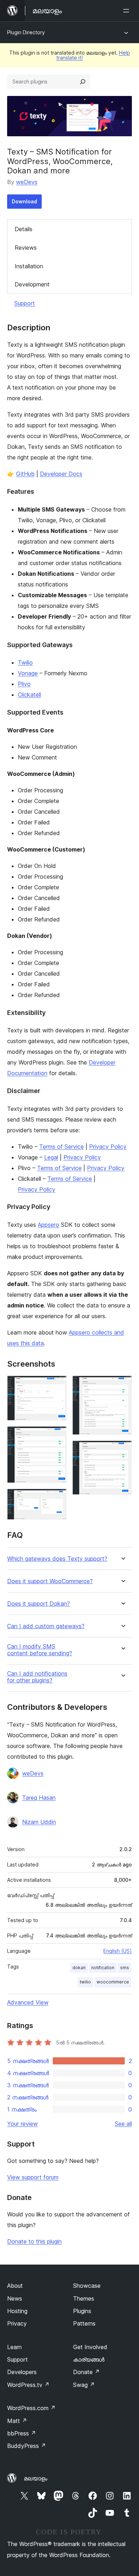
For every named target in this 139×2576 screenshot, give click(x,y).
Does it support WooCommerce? (50, 1581)
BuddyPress (27, 2446)
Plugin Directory (26, 32)
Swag (84, 2385)
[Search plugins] (83, 82)
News (15, 2298)
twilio (85, 1982)
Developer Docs (61, 474)
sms (125, 1968)
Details (24, 229)
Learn (14, 2347)
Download (24, 201)
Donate (86, 2372)
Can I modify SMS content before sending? (40, 1650)
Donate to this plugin (34, 2241)
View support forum (33, 2177)
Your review (22, 2124)
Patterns (84, 2323)
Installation (29, 266)
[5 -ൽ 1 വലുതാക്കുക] (57, 1385)
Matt (17, 2421)
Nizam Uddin (39, 1822)
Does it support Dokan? (38, 1604)
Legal (51, 1157)
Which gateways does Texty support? (57, 1559)
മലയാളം (36, 2478)
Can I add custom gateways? (46, 1626)
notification (103, 1968)
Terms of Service (61, 1147)
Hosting (17, 2311)
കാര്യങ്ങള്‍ (89, 2359)
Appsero (48, 1225)
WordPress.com (31, 2408)
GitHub (25, 474)
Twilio (25, 662)
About (15, 2286)
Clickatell (29, 695)
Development (32, 284)
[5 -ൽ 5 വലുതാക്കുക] (122, 1450)
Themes (84, 2298)
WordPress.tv (28, 2385)
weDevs (27, 182)
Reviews (26, 248)
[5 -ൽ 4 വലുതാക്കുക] (122, 1385)
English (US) (118, 1951)
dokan (79, 1968)
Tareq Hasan (39, 1798)
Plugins (82, 2311)
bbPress (22, 2433)
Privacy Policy (108, 1147)
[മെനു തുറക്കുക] (128, 11)
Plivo (24, 684)
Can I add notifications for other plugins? (37, 1677)
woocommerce (113, 1982)
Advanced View (28, 2002)
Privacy (17, 2323)
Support (25, 303)
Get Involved (90, 2347)
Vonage (28, 673)
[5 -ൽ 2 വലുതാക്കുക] (57, 1436)
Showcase (87, 2286)
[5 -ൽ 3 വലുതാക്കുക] (57, 1498)
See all (123, 2124)
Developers (22, 2372)
